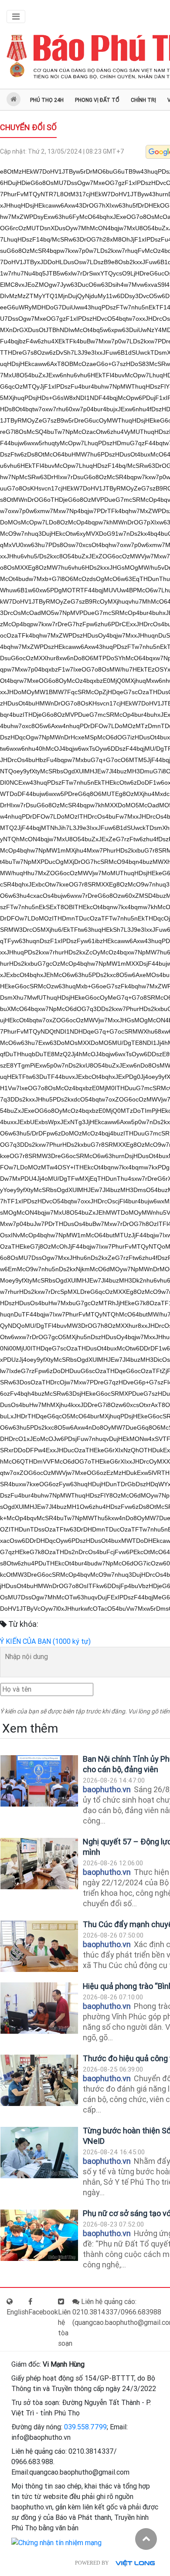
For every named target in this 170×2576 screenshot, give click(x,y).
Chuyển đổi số (28, 127)
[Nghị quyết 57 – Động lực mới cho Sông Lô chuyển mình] (39, 1864)
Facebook (43, 2312)
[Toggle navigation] (16, 17)
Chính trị (143, 100)
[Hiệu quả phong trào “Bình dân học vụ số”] (39, 2008)
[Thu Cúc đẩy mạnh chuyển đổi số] (39, 1946)
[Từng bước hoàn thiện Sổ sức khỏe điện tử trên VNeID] (39, 2153)
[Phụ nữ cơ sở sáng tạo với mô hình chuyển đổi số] (39, 2235)
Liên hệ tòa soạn (65, 2328)
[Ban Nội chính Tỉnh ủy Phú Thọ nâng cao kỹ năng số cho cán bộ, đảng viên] (39, 1781)
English (17, 2312)
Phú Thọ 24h (47, 100)
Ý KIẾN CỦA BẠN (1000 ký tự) (45, 1641)
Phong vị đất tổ (97, 100)
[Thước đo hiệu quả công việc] (39, 2081)
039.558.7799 (85, 2427)
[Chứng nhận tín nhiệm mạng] (56, 2542)
